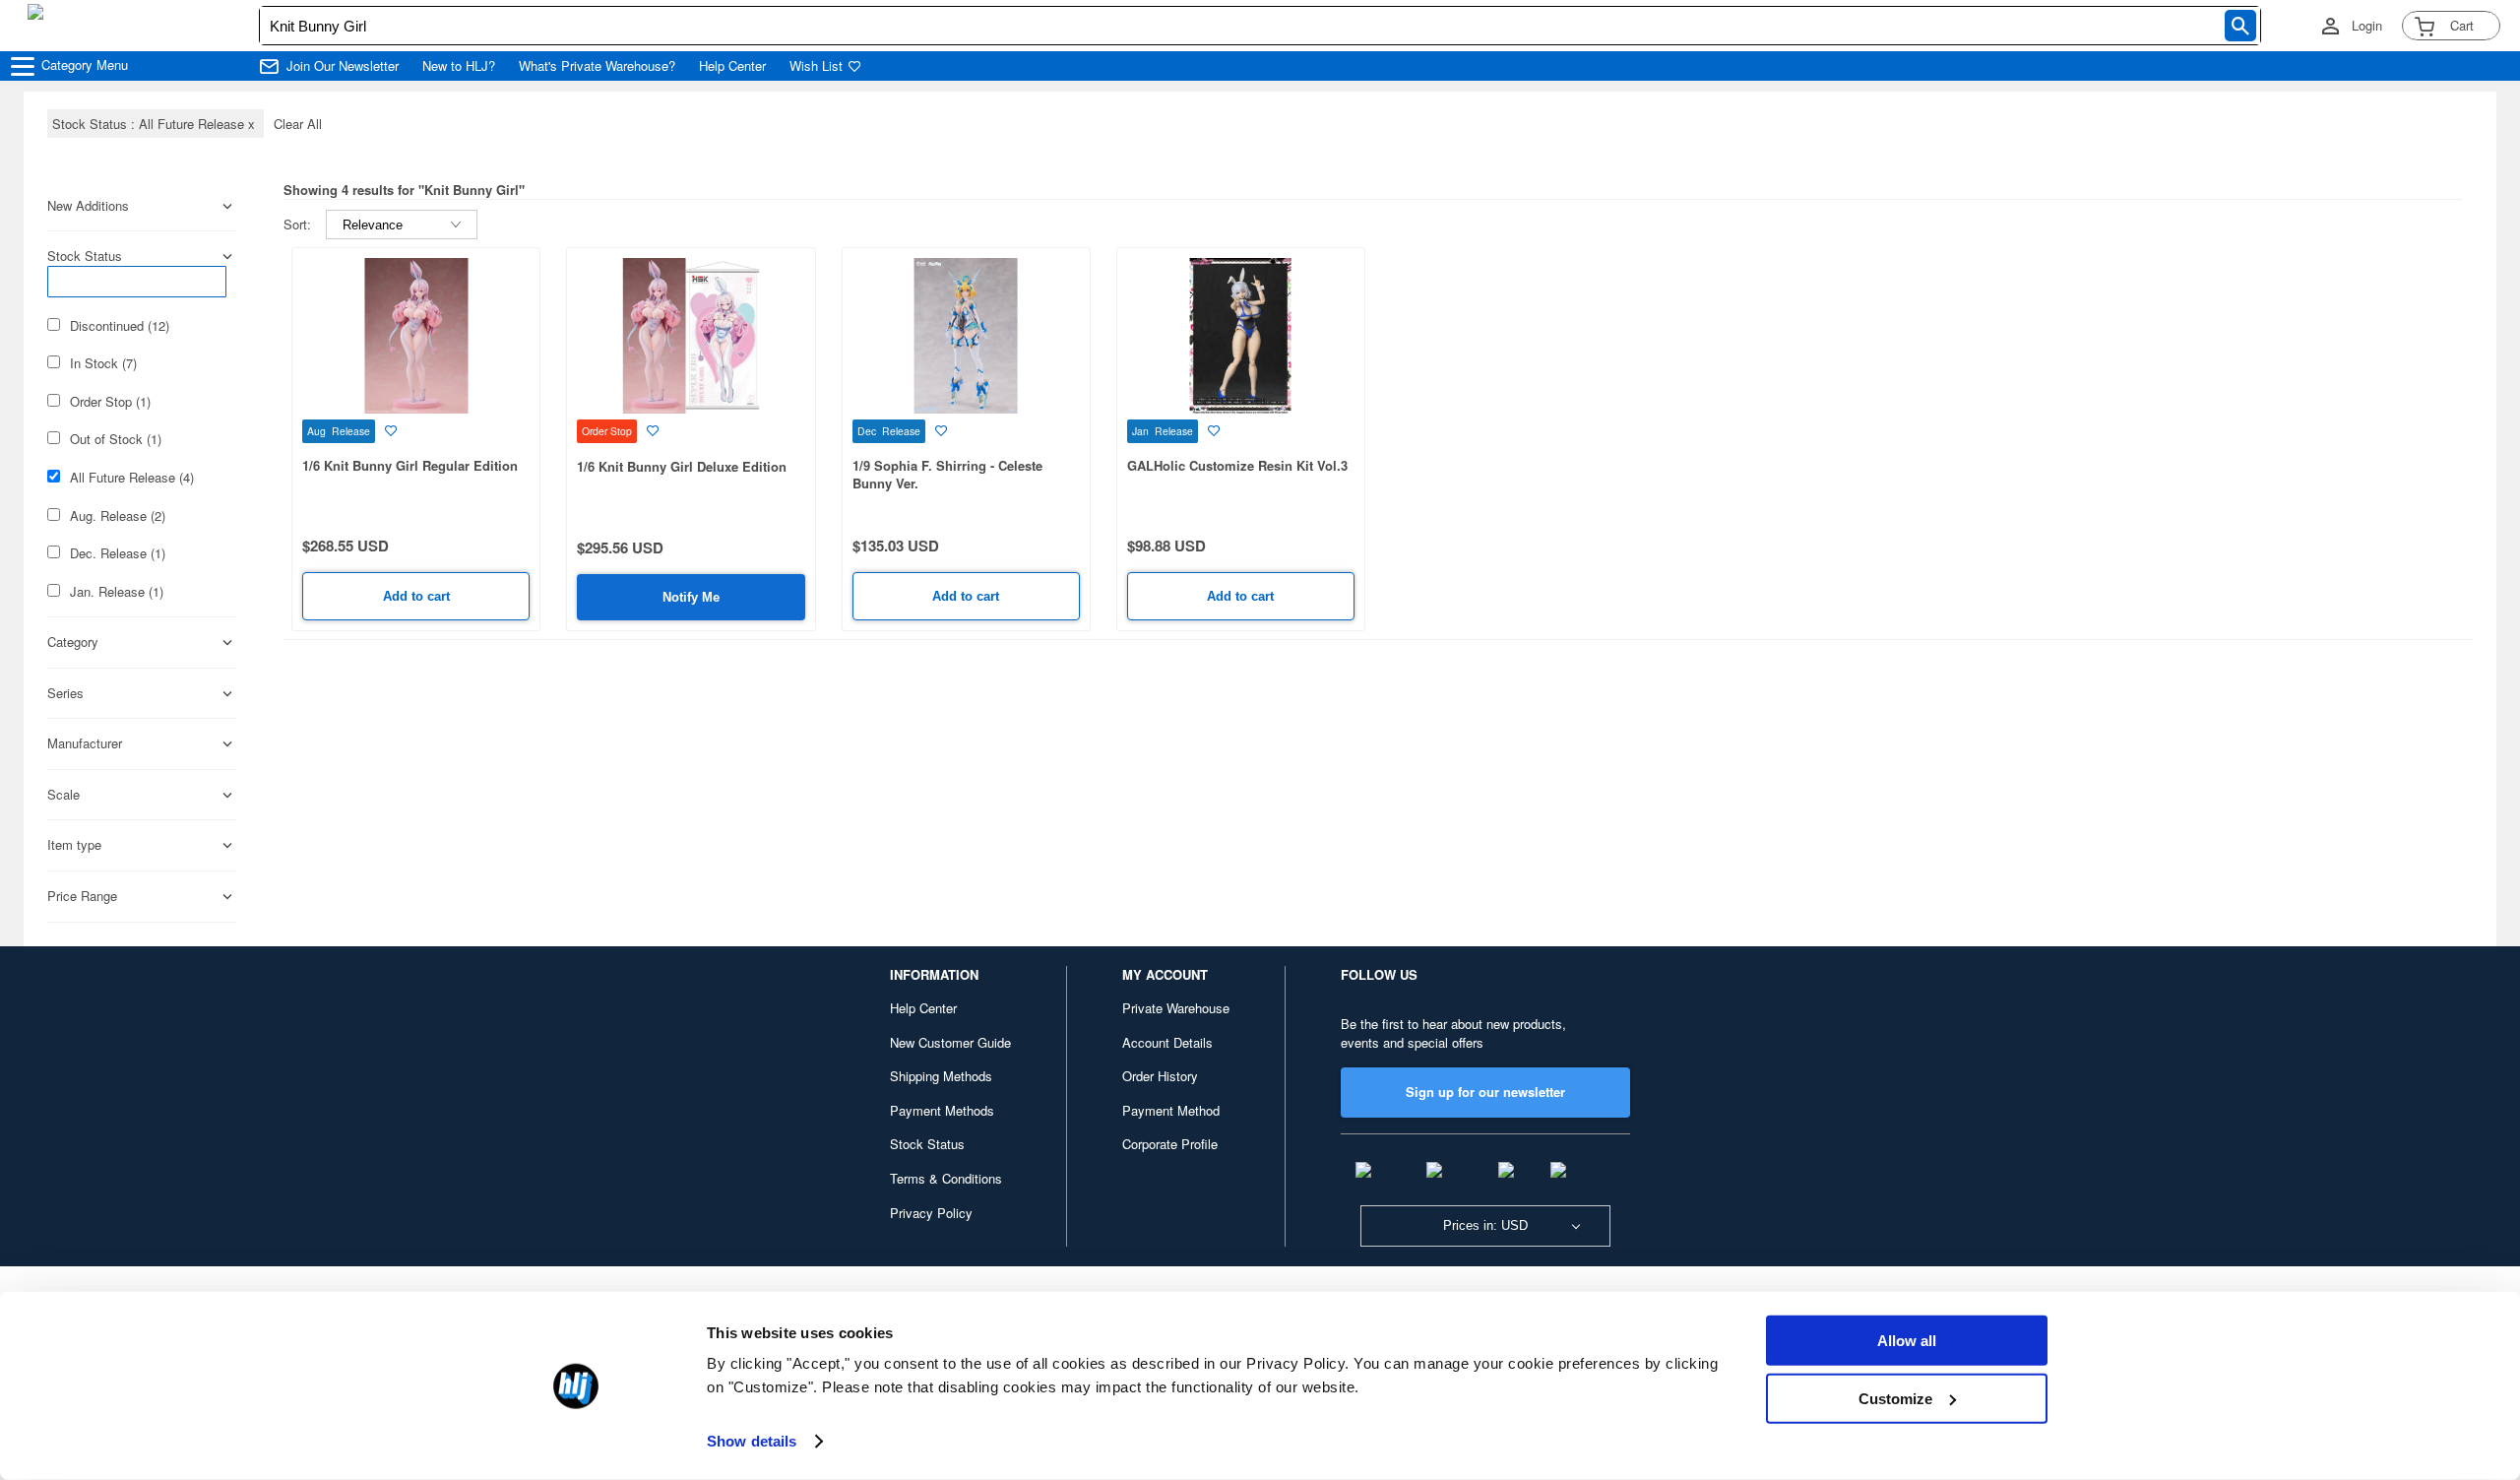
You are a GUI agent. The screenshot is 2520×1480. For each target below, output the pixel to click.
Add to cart (416, 596)
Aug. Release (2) (118, 516)
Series (65, 693)
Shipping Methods (941, 1076)
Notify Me (691, 597)
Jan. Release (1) (117, 592)
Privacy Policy (931, 1213)
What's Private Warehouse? (597, 66)
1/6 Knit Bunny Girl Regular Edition (410, 465)
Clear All (298, 124)
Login (2367, 26)
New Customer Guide (950, 1042)
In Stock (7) (103, 363)
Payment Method (1171, 1110)
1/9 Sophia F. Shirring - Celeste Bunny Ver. (947, 475)
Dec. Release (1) (118, 553)
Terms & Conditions (946, 1178)
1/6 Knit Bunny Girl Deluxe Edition (682, 466)
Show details (752, 1441)
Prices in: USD (1485, 1225)
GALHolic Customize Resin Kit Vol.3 (1237, 465)
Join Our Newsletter (343, 66)
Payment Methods (942, 1110)
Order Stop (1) (110, 402)
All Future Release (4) (132, 478)
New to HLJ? (459, 66)
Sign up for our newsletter (1485, 1092)
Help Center (732, 66)
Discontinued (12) (120, 326)
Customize (1895, 1398)
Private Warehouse (1176, 1008)
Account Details (1167, 1042)
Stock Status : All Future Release (156, 124)
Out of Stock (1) (116, 439)
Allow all (1907, 1341)
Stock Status (927, 1144)
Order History (1160, 1076)
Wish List (816, 66)
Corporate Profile (1170, 1144)
